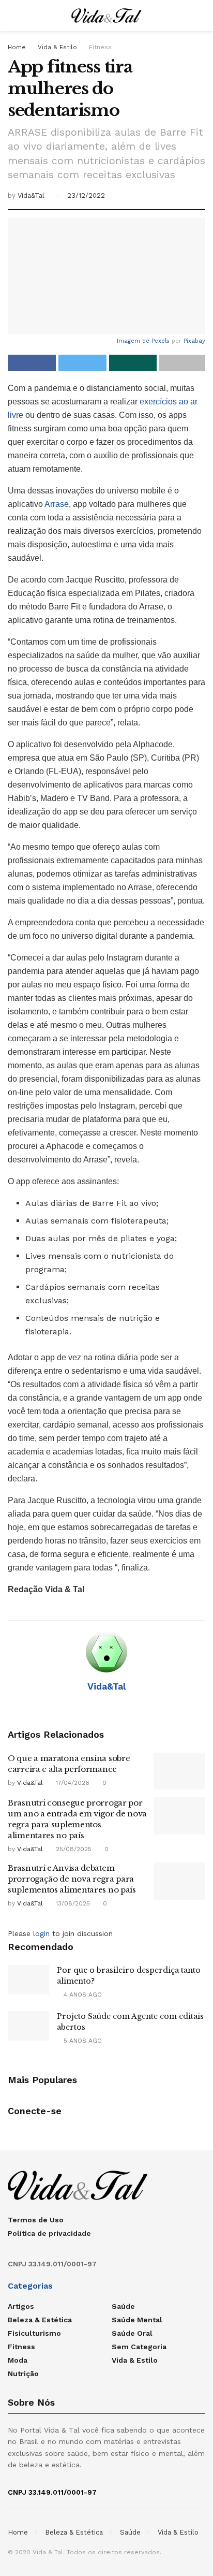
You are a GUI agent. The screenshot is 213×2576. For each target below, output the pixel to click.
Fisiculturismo (34, 2333)
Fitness (100, 47)
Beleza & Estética (40, 2320)
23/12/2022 (86, 195)
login (41, 1933)
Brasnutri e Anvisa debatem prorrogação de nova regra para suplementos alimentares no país (72, 1879)
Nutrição (23, 2374)
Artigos (21, 2306)
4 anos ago (82, 1995)
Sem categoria (139, 2347)
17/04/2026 (72, 1783)
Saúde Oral (132, 2333)
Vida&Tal (31, 195)
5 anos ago (82, 2041)
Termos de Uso (36, 2220)
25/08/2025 (73, 1849)
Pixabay (194, 341)
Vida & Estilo (57, 47)
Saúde (123, 2306)
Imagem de (134, 341)
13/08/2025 (72, 1903)
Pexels (161, 341)
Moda (18, 2360)
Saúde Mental (137, 2320)
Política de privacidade (49, 2233)
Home (17, 47)
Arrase (57, 504)
